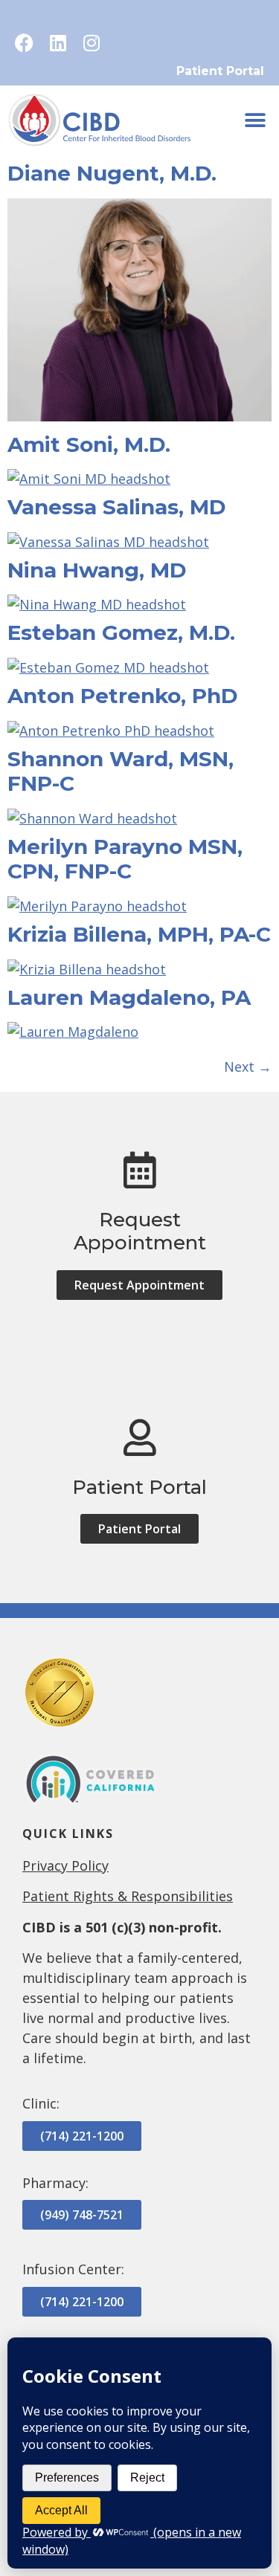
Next (248, 1067)
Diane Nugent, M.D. (112, 173)
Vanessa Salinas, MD (117, 507)
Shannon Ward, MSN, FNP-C (121, 771)
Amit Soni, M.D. (89, 444)
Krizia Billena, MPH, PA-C (139, 934)
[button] (255, 121)
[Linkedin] (58, 43)
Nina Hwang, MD (97, 570)
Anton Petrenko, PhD (123, 696)
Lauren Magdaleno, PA (129, 997)
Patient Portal (220, 71)
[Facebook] (24, 43)
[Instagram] (91, 43)
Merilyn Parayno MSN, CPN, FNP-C (125, 859)
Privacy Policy (65, 1865)
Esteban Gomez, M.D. (121, 632)
